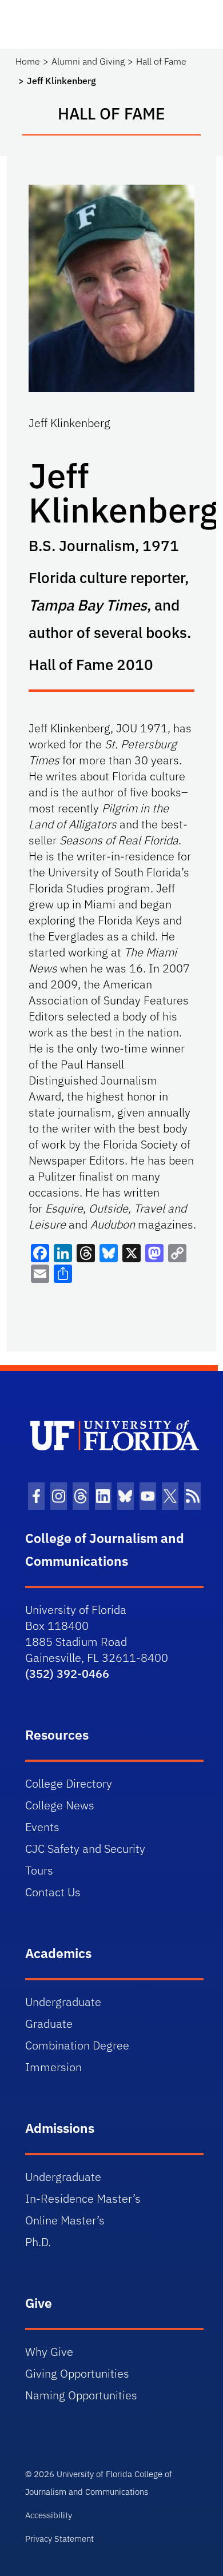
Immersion (53, 2067)
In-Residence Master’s (83, 2198)
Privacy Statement (59, 2539)
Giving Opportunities (77, 2373)
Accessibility (49, 2515)
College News (60, 1805)
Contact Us (53, 1892)
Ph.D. (38, 2242)
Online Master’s (65, 2220)
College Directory (69, 1783)
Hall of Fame (161, 61)
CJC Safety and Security (85, 1849)
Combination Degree (77, 2045)
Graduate (49, 2023)
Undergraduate (63, 2002)
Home (28, 61)
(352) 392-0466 (67, 1674)
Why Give (49, 2352)
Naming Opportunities (81, 2395)
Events (42, 1827)
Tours (39, 1870)
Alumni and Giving (88, 61)
